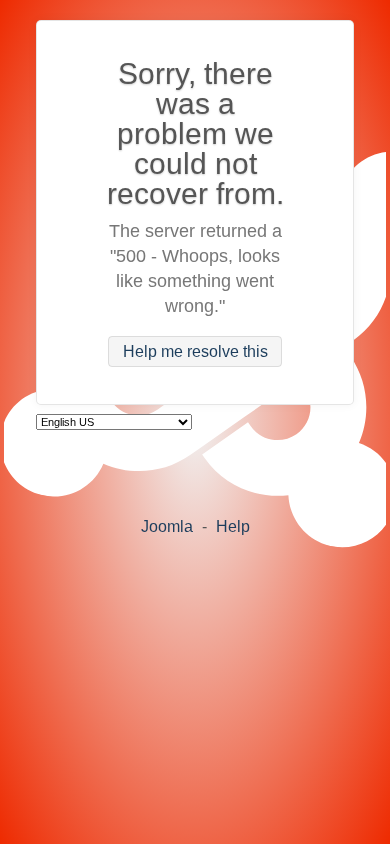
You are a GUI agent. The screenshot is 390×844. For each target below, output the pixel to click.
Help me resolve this (195, 351)
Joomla (167, 526)
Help (233, 526)
